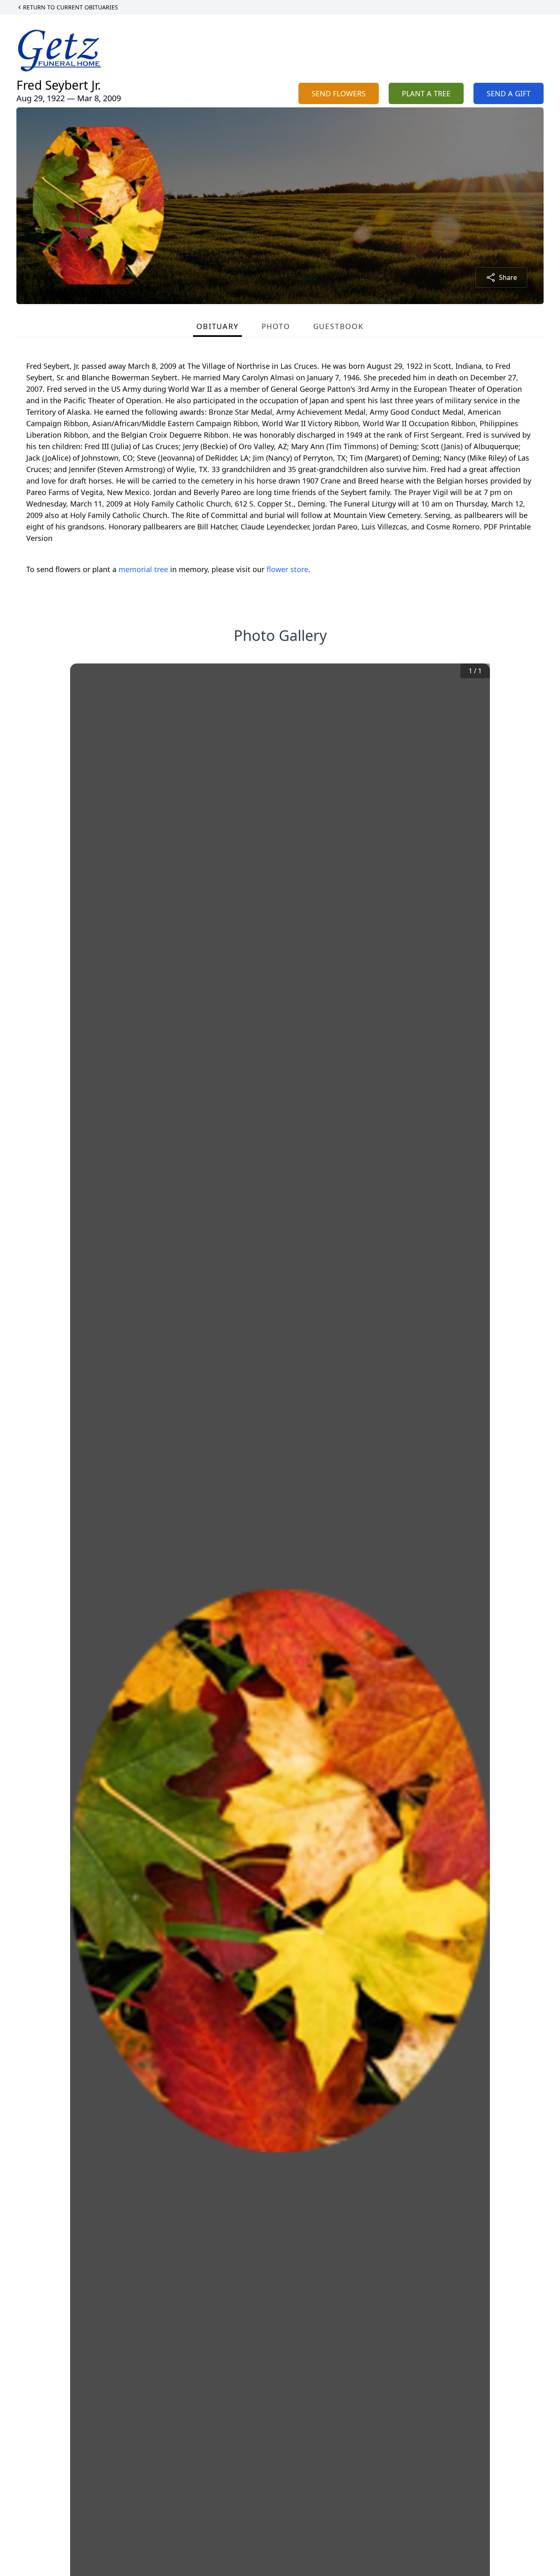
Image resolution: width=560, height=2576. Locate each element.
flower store (287, 569)
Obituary (217, 326)
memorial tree (143, 569)
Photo (276, 326)
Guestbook (338, 326)
